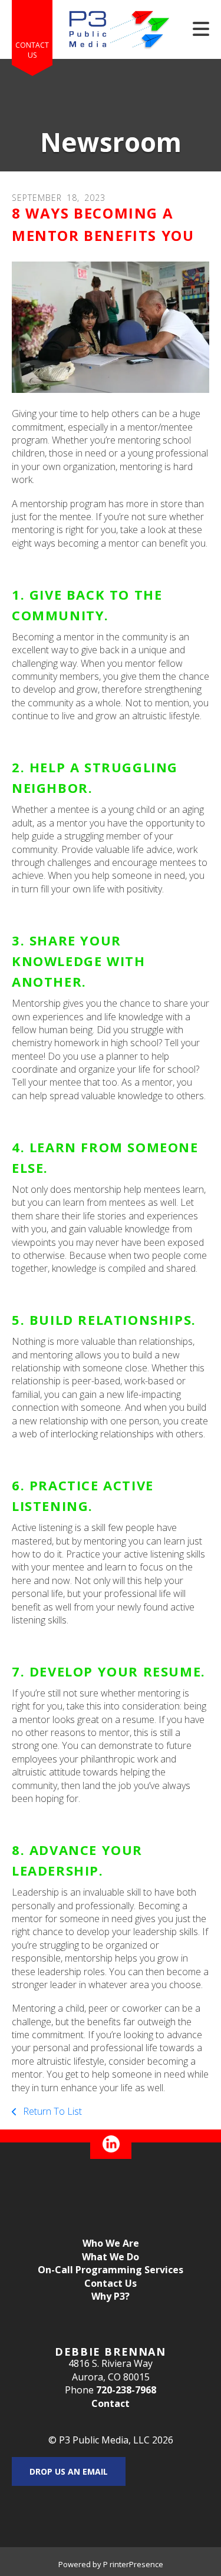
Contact (111, 2403)
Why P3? (111, 2296)
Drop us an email (69, 2471)
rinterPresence (136, 2564)
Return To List (51, 2111)
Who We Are (111, 2243)
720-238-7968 (126, 2390)
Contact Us (32, 50)
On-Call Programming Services (111, 2270)
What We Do (111, 2257)
